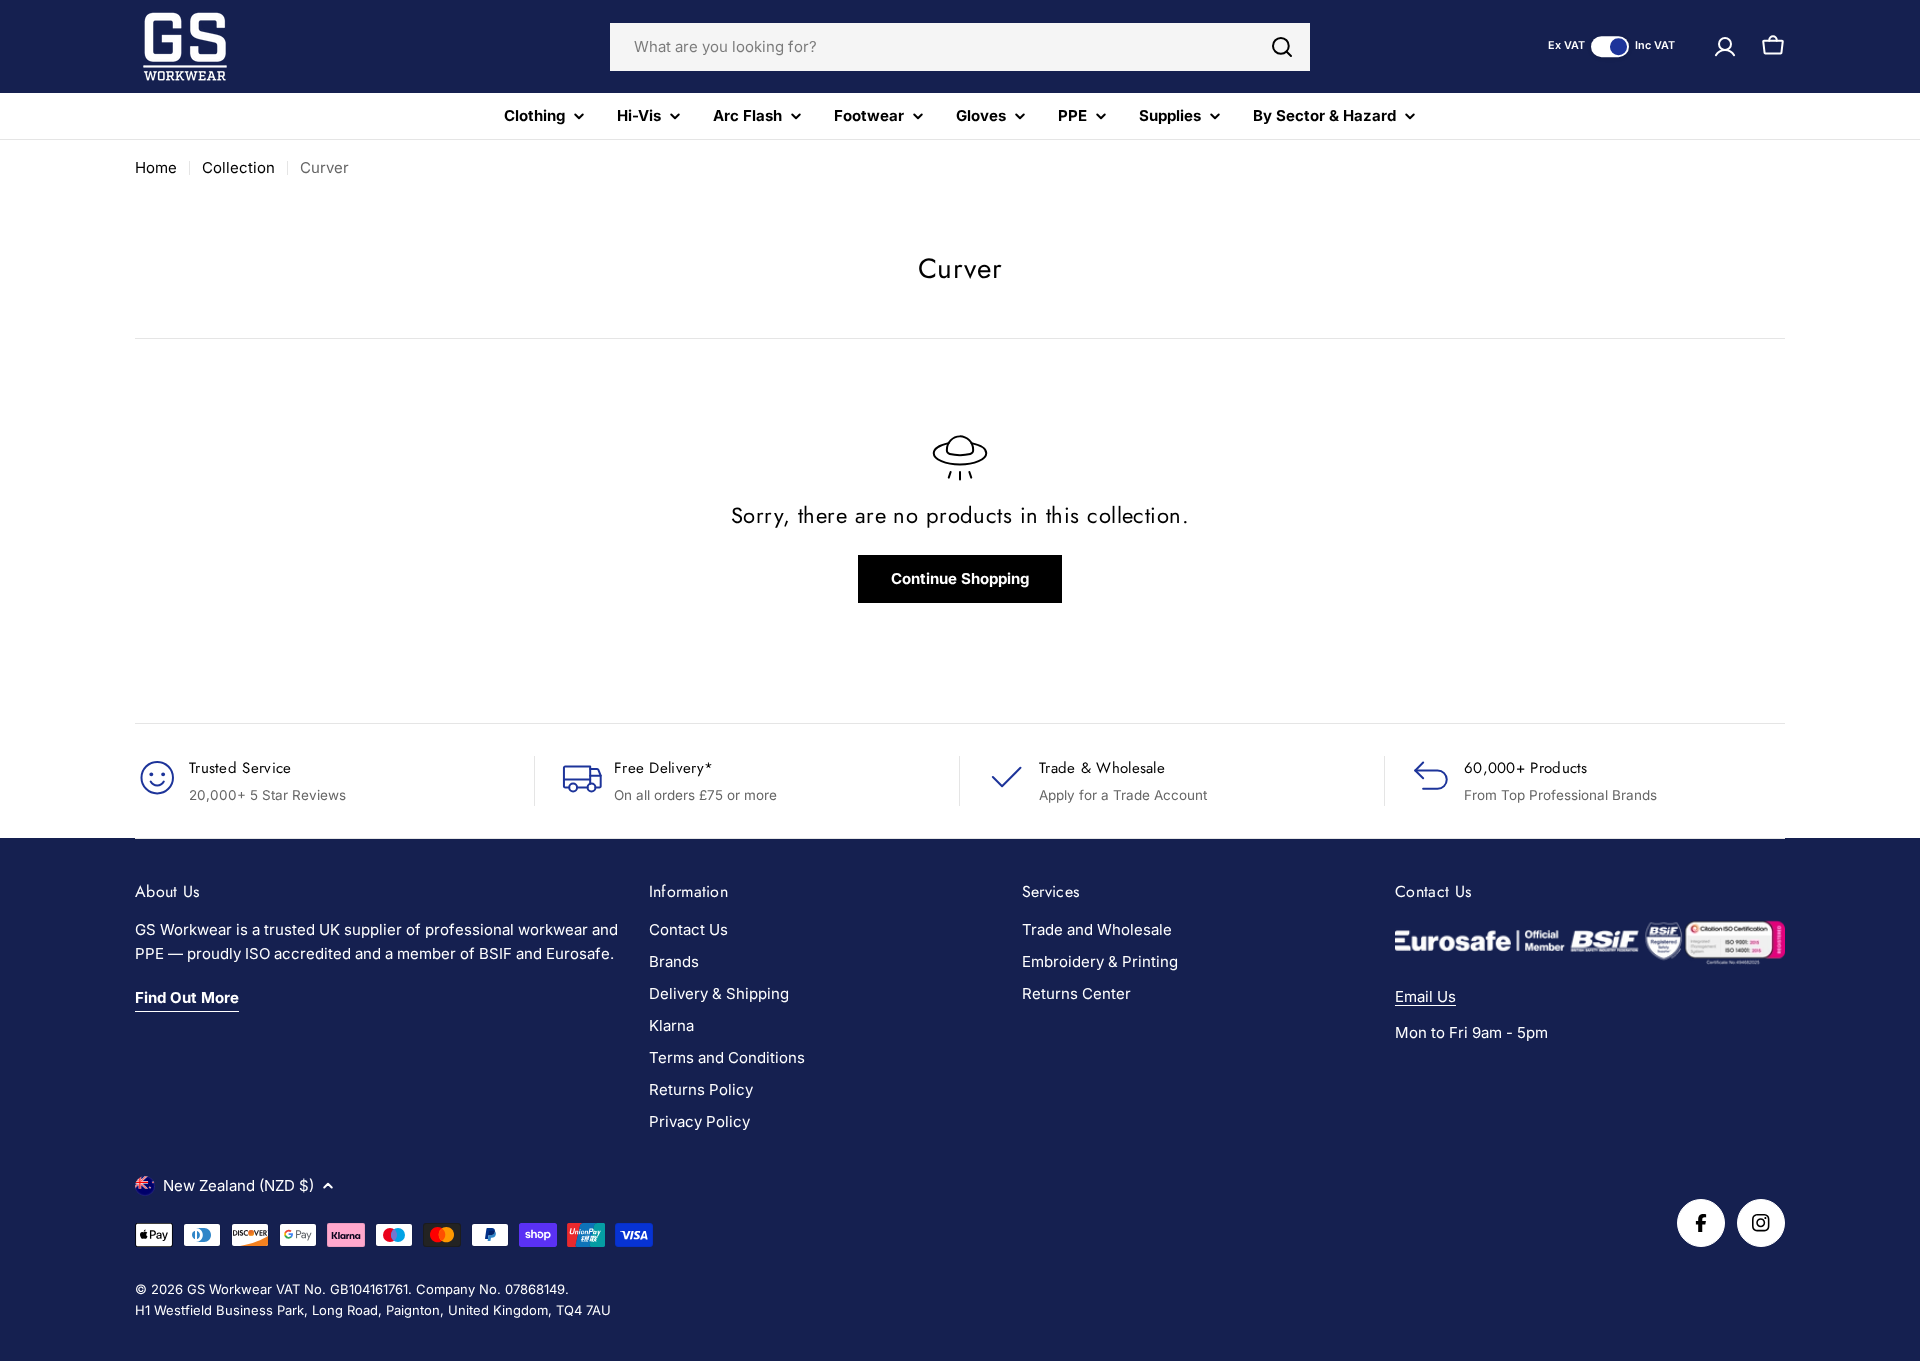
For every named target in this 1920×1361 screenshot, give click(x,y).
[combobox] (960, 47)
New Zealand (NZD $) (238, 1185)
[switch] (1610, 46)
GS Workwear (229, 1289)
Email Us (1425, 996)
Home (156, 167)
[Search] (1282, 47)
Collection (238, 167)
